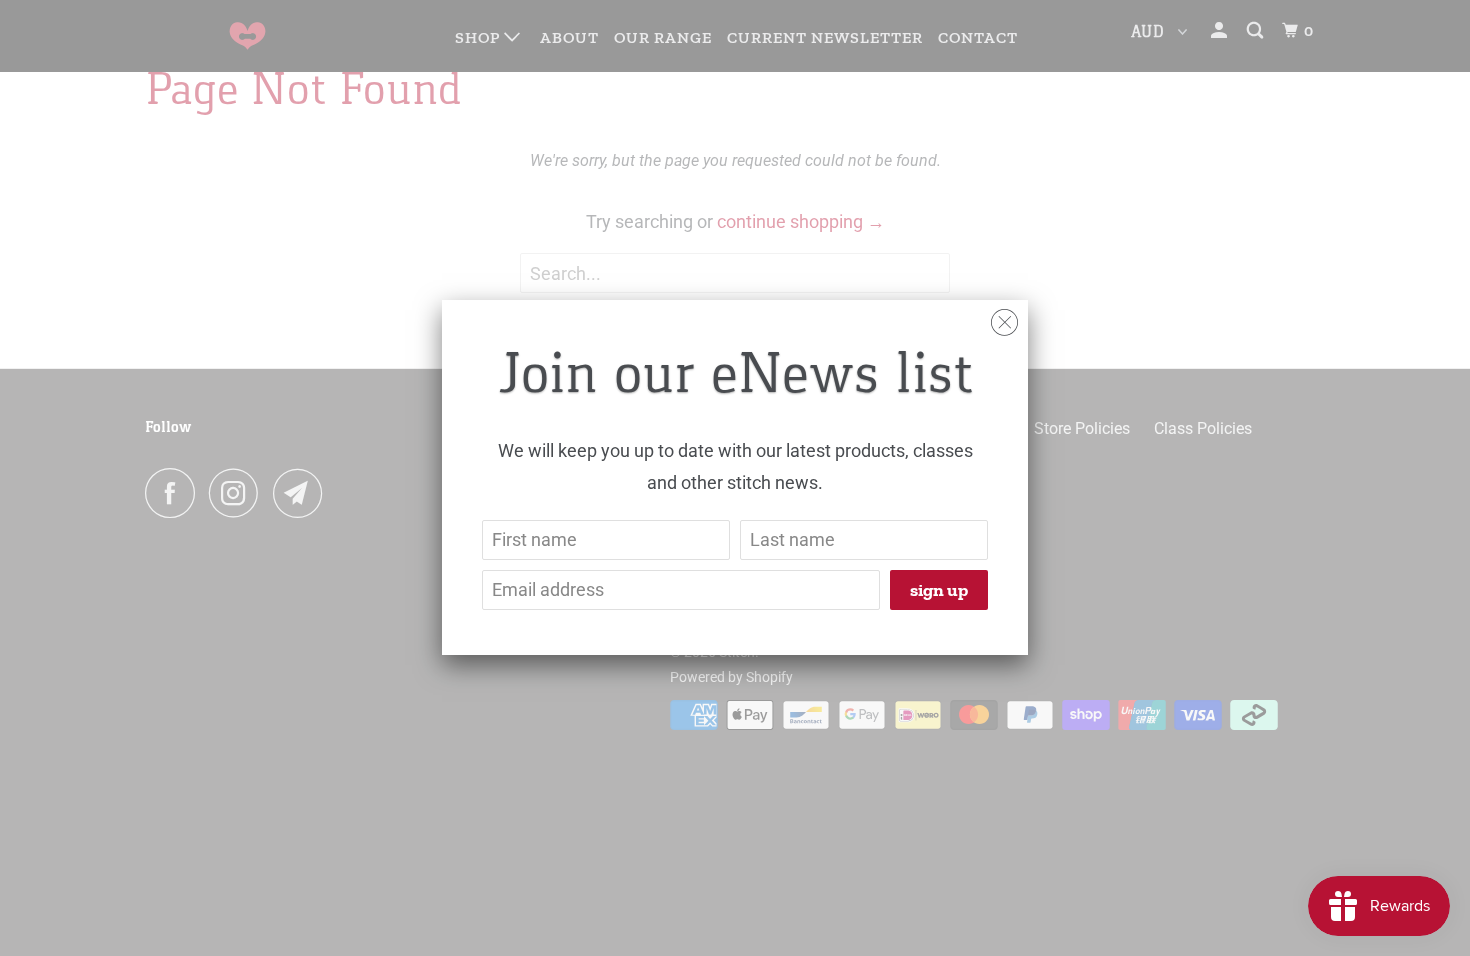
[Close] (1004, 317)
